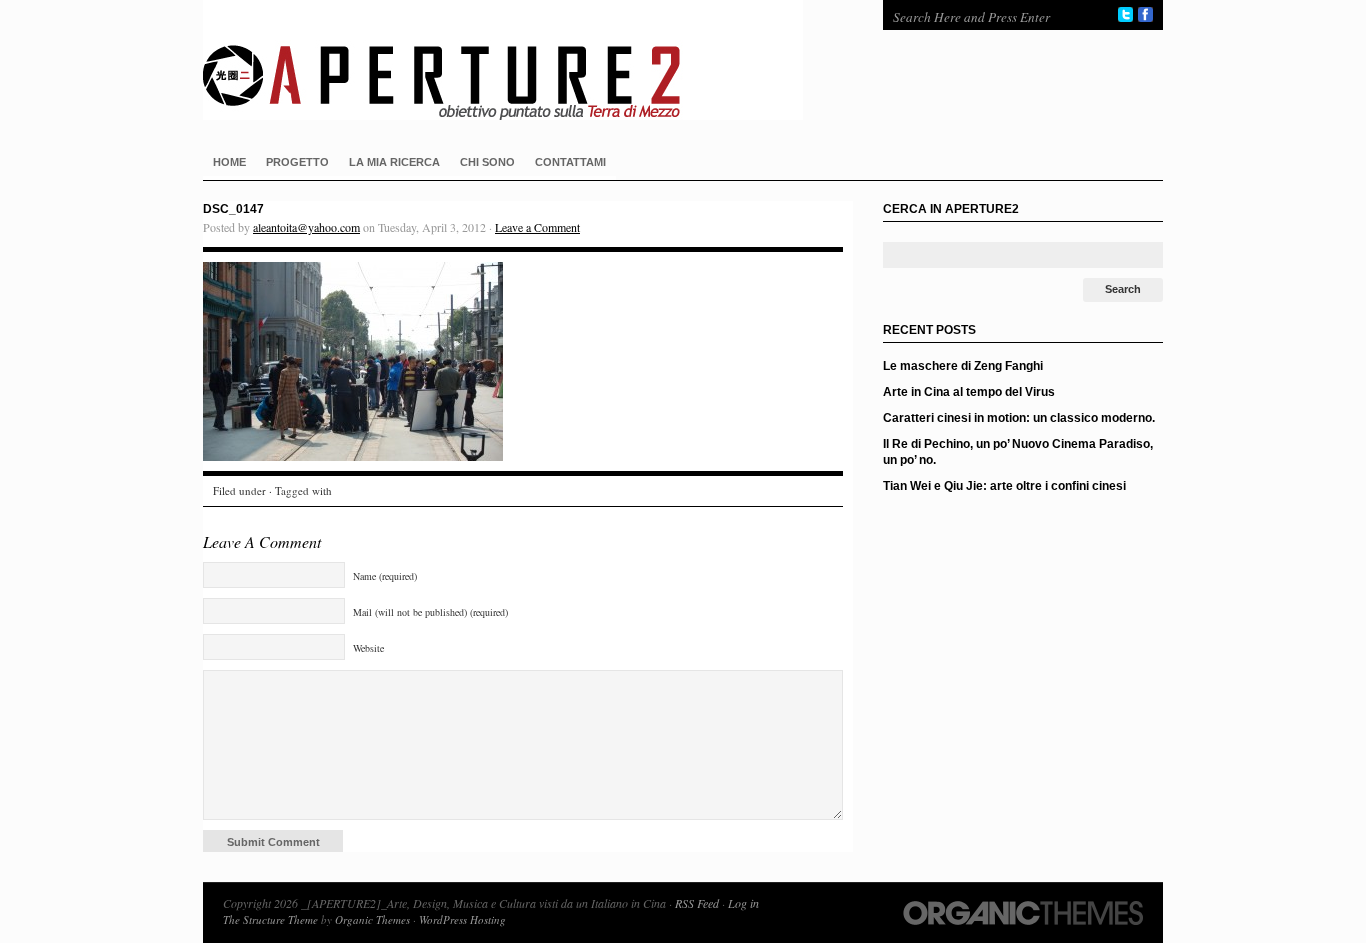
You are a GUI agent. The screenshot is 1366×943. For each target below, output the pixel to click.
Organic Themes (372, 919)
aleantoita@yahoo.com (306, 227)
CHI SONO (487, 162)
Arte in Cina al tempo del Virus (969, 392)
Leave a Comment (537, 227)
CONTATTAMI (570, 162)
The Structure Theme (270, 919)
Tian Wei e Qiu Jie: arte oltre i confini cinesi (1004, 486)
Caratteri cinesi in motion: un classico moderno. (1019, 418)
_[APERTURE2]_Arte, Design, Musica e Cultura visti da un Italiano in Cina (523, 60)
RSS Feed (697, 903)
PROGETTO (297, 162)
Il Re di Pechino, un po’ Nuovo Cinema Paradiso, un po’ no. (1018, 452)
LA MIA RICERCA (394, 162)
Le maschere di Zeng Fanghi (963, 366)
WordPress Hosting (462, 919)
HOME (229, 162)
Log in (743, 903)
